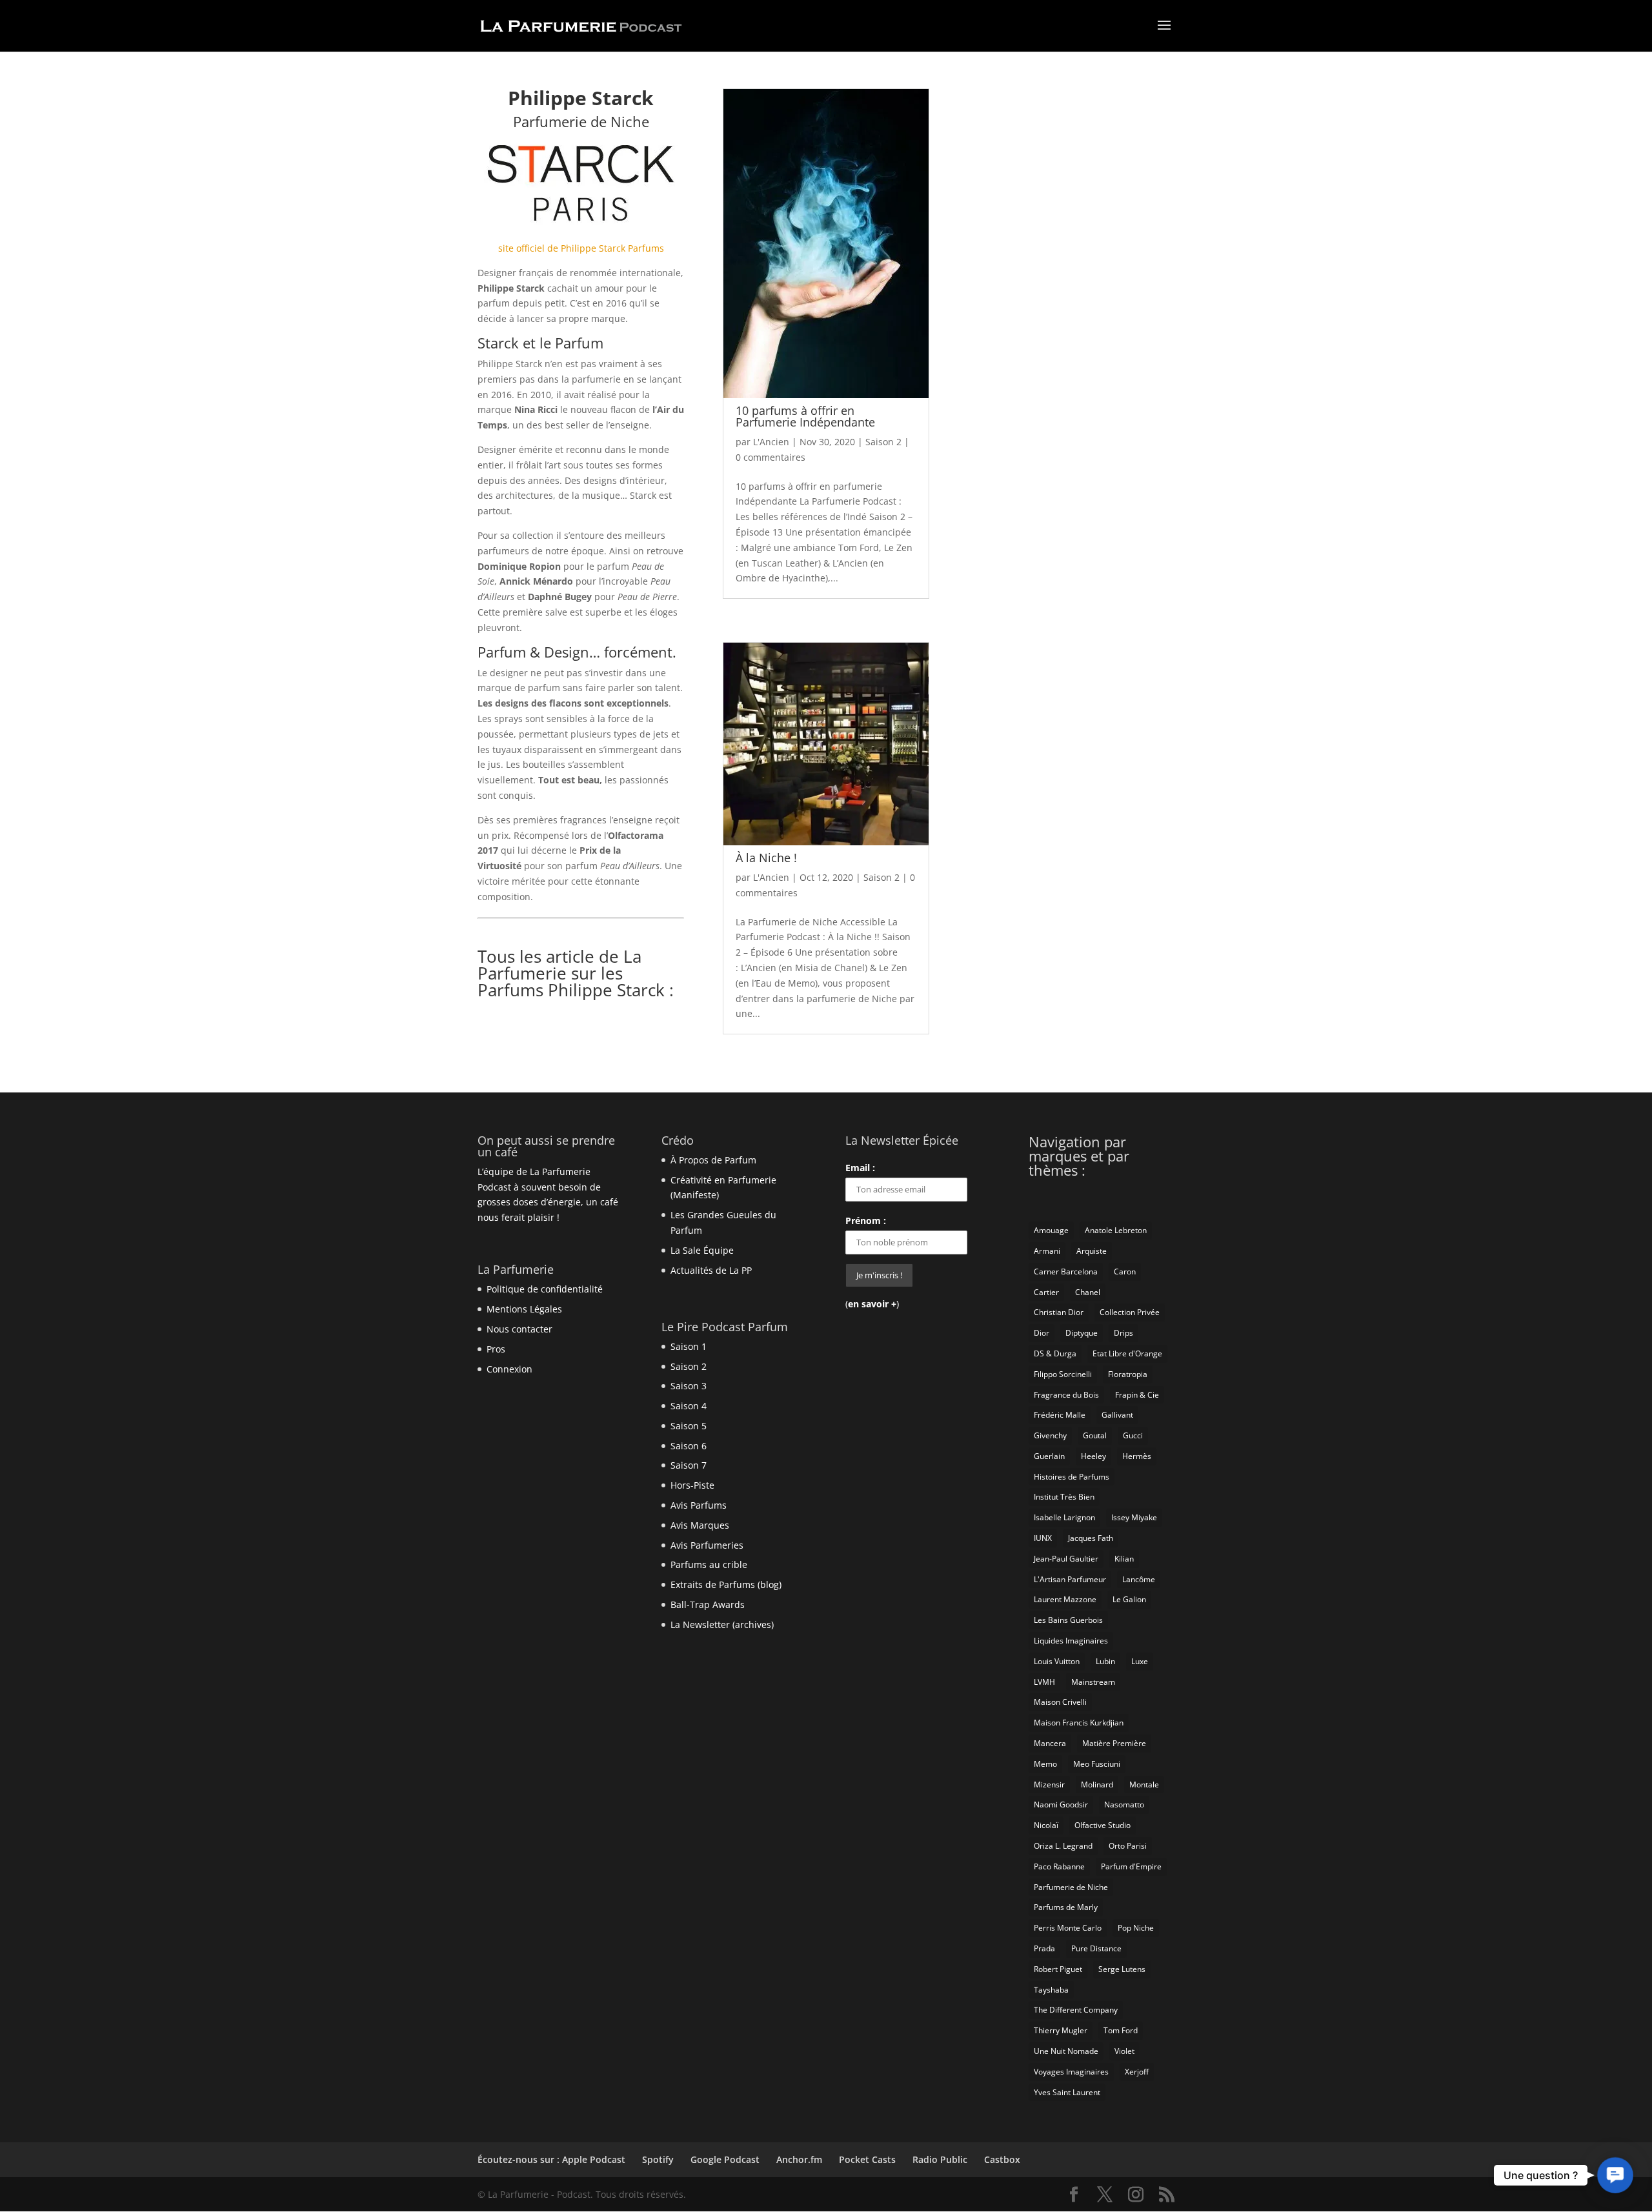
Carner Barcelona (1066, 1272)
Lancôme (1139, 1579)
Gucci (1133, 1435)
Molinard (1097, 1785)
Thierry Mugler (1061, 2030)
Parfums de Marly (1066, 1907)
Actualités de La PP (711, 1270)
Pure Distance (1096, 1948)
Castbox (1002, 2159)
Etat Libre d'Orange (1127, 1353)
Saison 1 (689, 1346)
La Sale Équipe (702, 1250)
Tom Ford (1121, 2030)
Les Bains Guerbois (1068, 1620)
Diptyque (1082, 1333)
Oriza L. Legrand (1063, 1846)
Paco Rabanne (1059, 1866)
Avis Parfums (699, 1505)
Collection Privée (1130, 1312)
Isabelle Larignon (1064, 1517)
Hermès (1137, 1456)
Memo (1045, 1764)
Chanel (1088, 1292)
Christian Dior (1059, 1312)
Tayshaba (1051, 1990)
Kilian (1124, 1559)
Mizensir (1049, 1785)
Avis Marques (700, 1525)
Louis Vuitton (1057, 1661)
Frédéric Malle (1060, 1415)
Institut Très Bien (1064, 1497)
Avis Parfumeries (707, 1545)
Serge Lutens (1122, 1969)
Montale (1144, 1785)
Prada (1044, 1948)
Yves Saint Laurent (1067, 2092)
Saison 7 (689, 1465)
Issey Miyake (1134, 1517)
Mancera (1050, 1743)
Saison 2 (883, 442)
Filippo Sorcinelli (1063, 1374)
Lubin (1105, 1661)
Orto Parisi (1128, 1846)
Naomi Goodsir (1061, 1805)
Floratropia (1128, 1374)
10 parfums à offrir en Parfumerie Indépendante (805, 416)
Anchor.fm (799, 2159)
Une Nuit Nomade (1066, 2051)
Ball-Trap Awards (708, 1604)
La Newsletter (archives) (722, 1624)
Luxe (1140, 1661)
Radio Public (940, 2159)
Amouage (1051, 1230)
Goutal (1095, 1435)
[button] (1615, 2175)
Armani (1047, 1251)
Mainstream (1093, 1682)
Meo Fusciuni (1097, 1764)
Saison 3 (689, 1386)
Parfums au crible (709, 1564)
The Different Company (1076, 2010)
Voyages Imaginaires (1071, 2072)
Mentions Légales (524, 1309)
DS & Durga (1055, 1353)
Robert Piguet (1058, 1969)
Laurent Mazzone (1065, 1599)
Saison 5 (689, 1426)
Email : (860, 1168)
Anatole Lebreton (1116, 1230)
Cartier (1046, 1292)
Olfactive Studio (1103, 1825)
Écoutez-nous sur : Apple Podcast (551, 2159)
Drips (1123, 1333)
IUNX (1043, 1538)
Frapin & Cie (1137, 1395)
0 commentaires (771, 457)
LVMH (1044, 1682)
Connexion (509, 1369)
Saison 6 (689, 1446)
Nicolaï (1046, 1825)
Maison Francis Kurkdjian (1079, 1723)
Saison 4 (689, 1406)
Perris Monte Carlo (1068, 1928)
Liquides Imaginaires (1071, 1641)
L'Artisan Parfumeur (1070, 1579)
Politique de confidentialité (545, 1289)
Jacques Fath (1091, 1538)
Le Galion (1129, 1599)
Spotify (658, 2159)
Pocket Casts (867, 2159)
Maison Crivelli (1060, 1702)
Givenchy (1050, 1435)
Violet (1124, 2051)
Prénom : (866, 1221)
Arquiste (1092, 1251)
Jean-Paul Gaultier (1066, 1559)
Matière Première (1114, 1743)
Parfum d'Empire (1131, 1866)
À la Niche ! (766, 858)
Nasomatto (1124, 1805)
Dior (1042, 1333)
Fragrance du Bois (1066, 1395)
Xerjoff (1137, 2072)
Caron (1125, 1272)
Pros (496, 1349)
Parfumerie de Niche (1071, 1887)
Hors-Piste (692, 1485)
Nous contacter (519, 1329)
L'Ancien (771, 442)
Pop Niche (1136, 1928)
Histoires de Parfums (1072, 1477)
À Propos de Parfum (713, 1160)
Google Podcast (725, 2159)
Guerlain (1049, 1456)
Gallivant (1117, 1415)
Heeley (1093, 1456)
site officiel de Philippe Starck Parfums (581, 248)
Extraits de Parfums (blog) (726, 1584)
